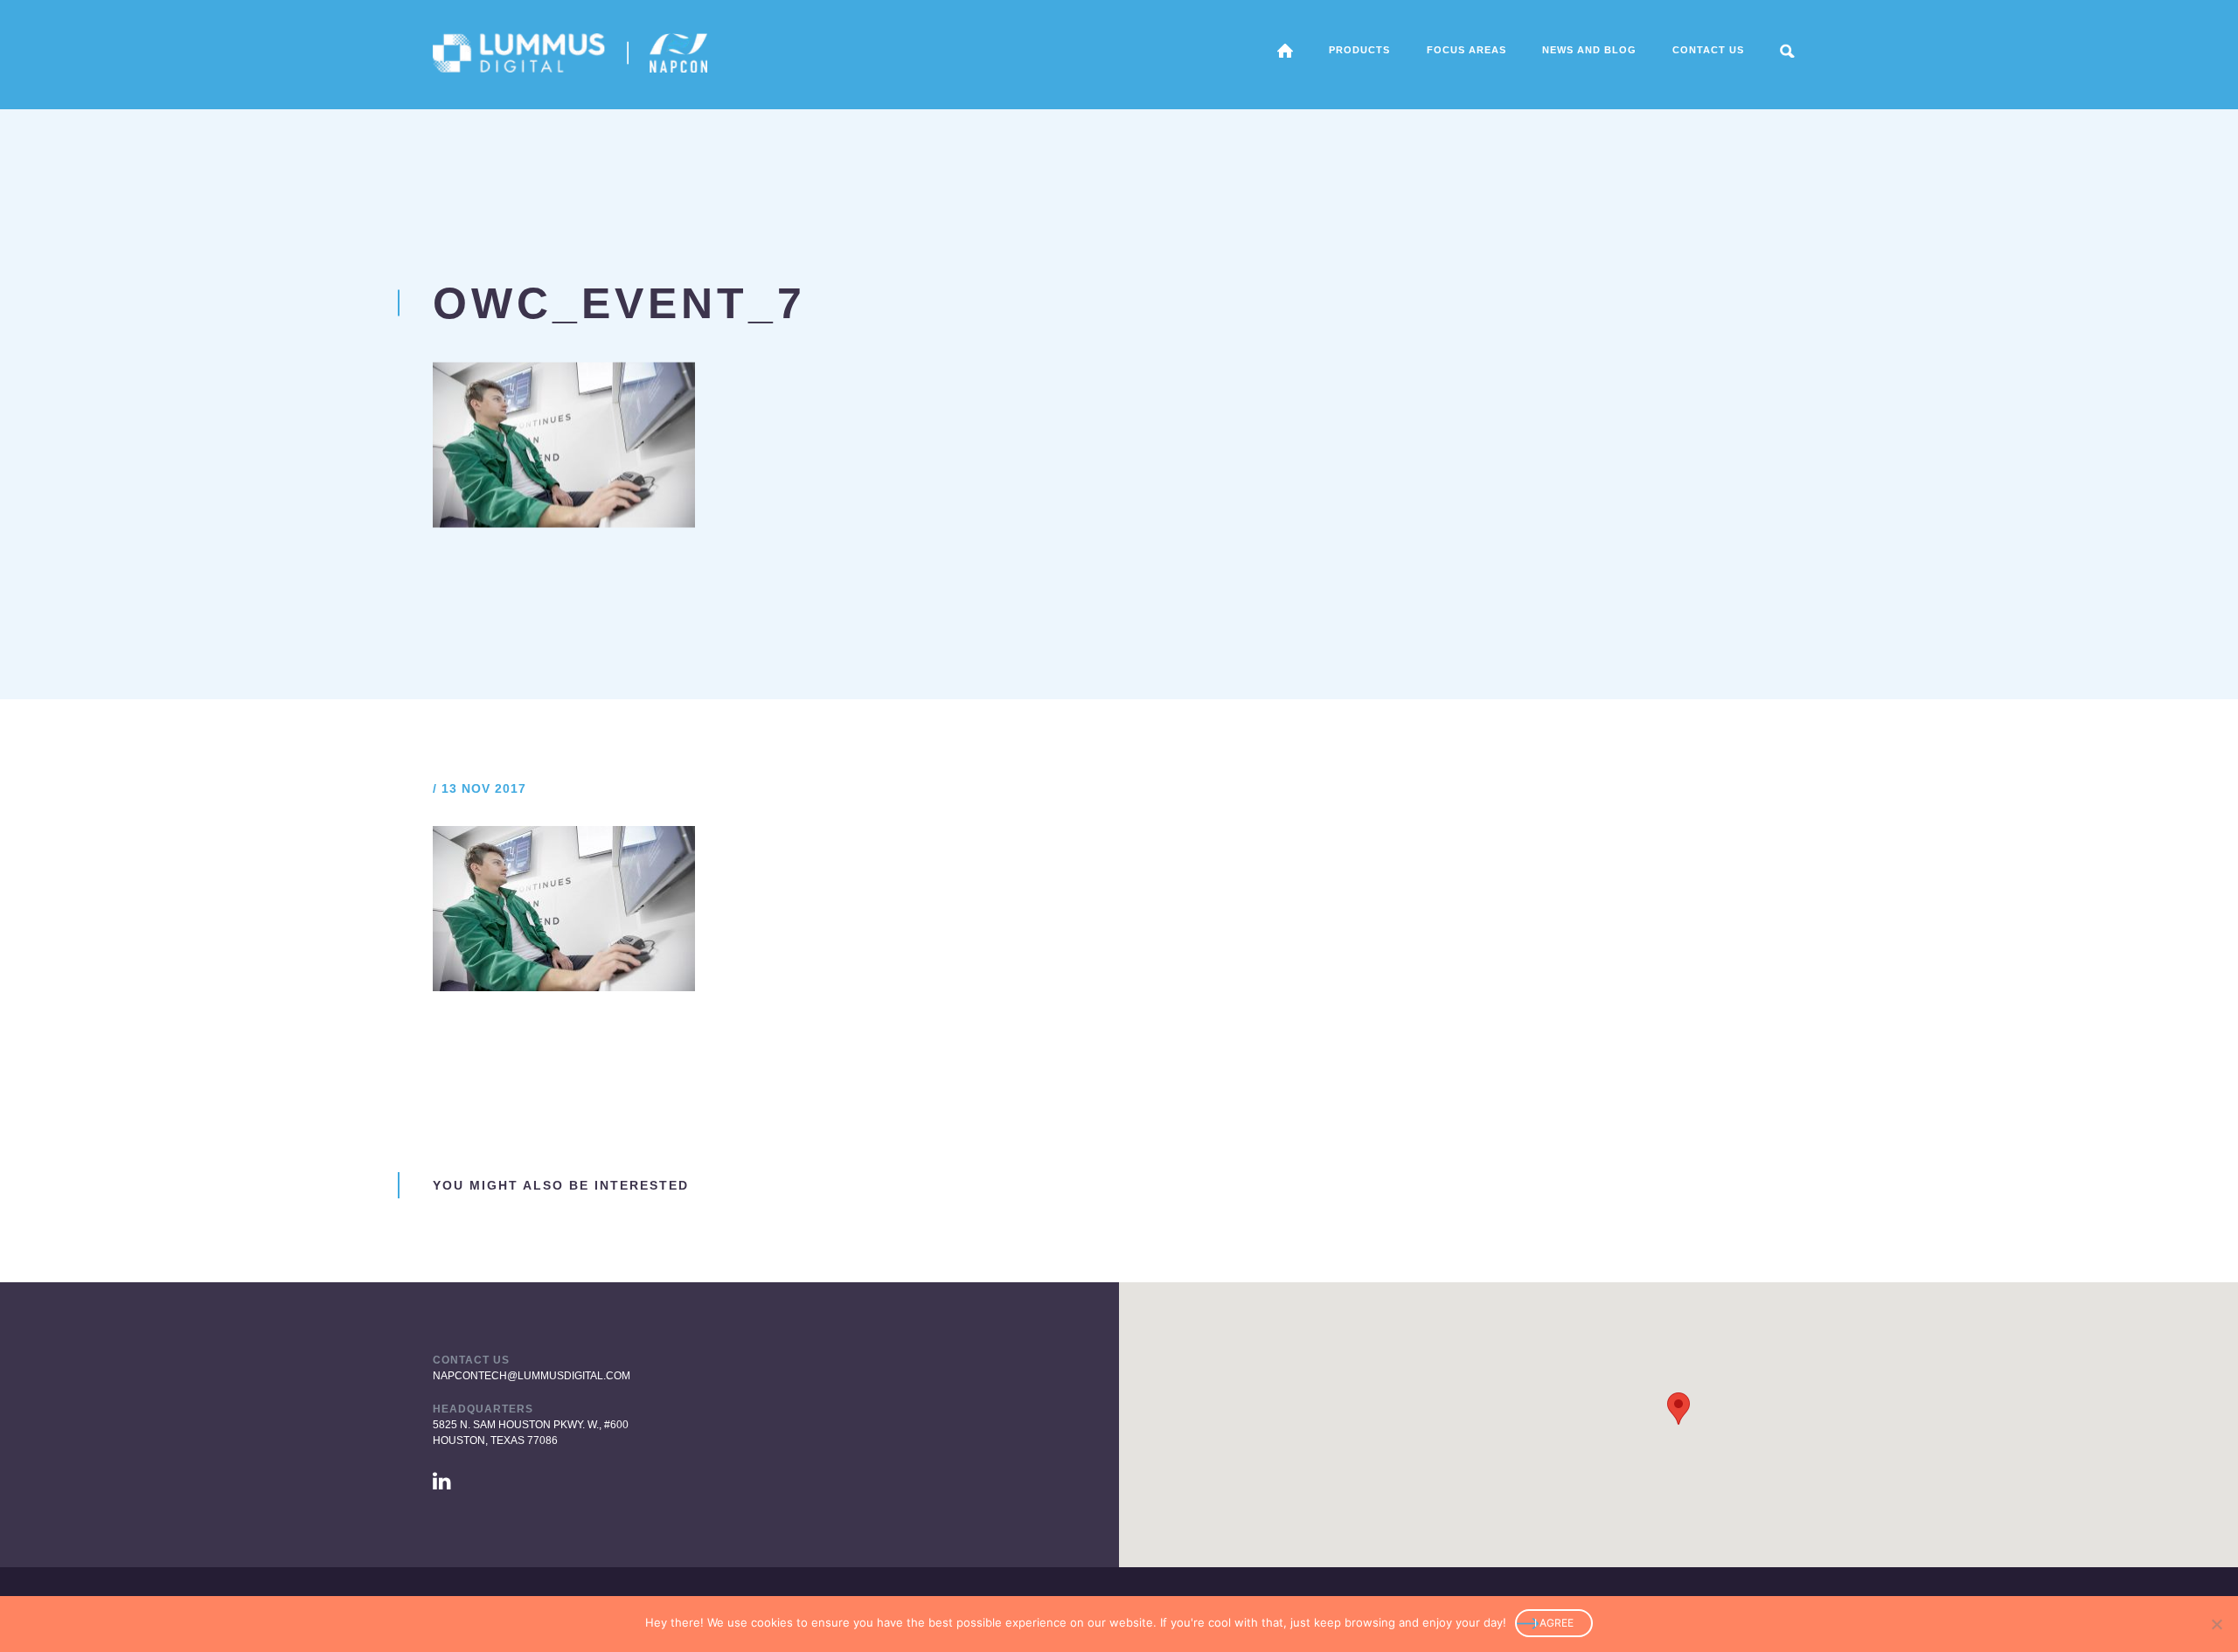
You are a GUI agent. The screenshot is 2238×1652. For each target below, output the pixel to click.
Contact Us (1708, 50)
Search (1787, 51)
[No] (2216, 1624)
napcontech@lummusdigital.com (532, 1376)
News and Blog (1589, 50)
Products (1359, 50)
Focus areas (1467, 50)
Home (1285, 51)
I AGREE (1554, 1623)
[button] (1678, 1409)
